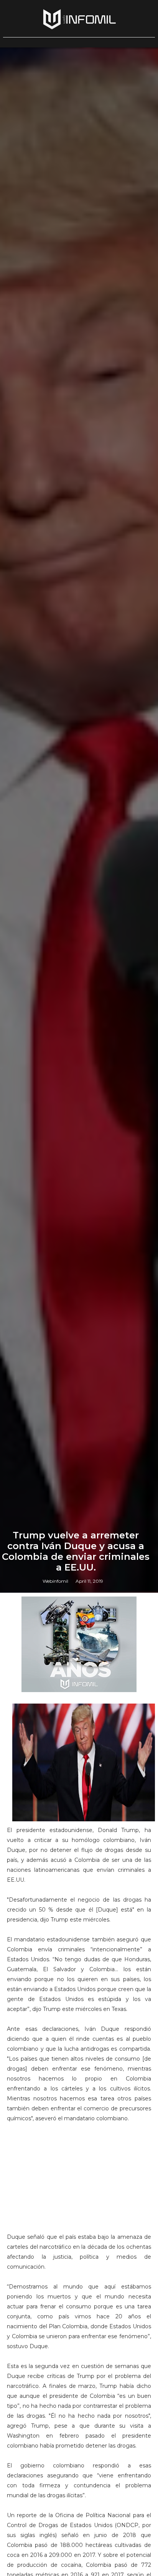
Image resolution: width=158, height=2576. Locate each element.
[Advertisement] (79, 2181)
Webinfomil (55, 1581)
